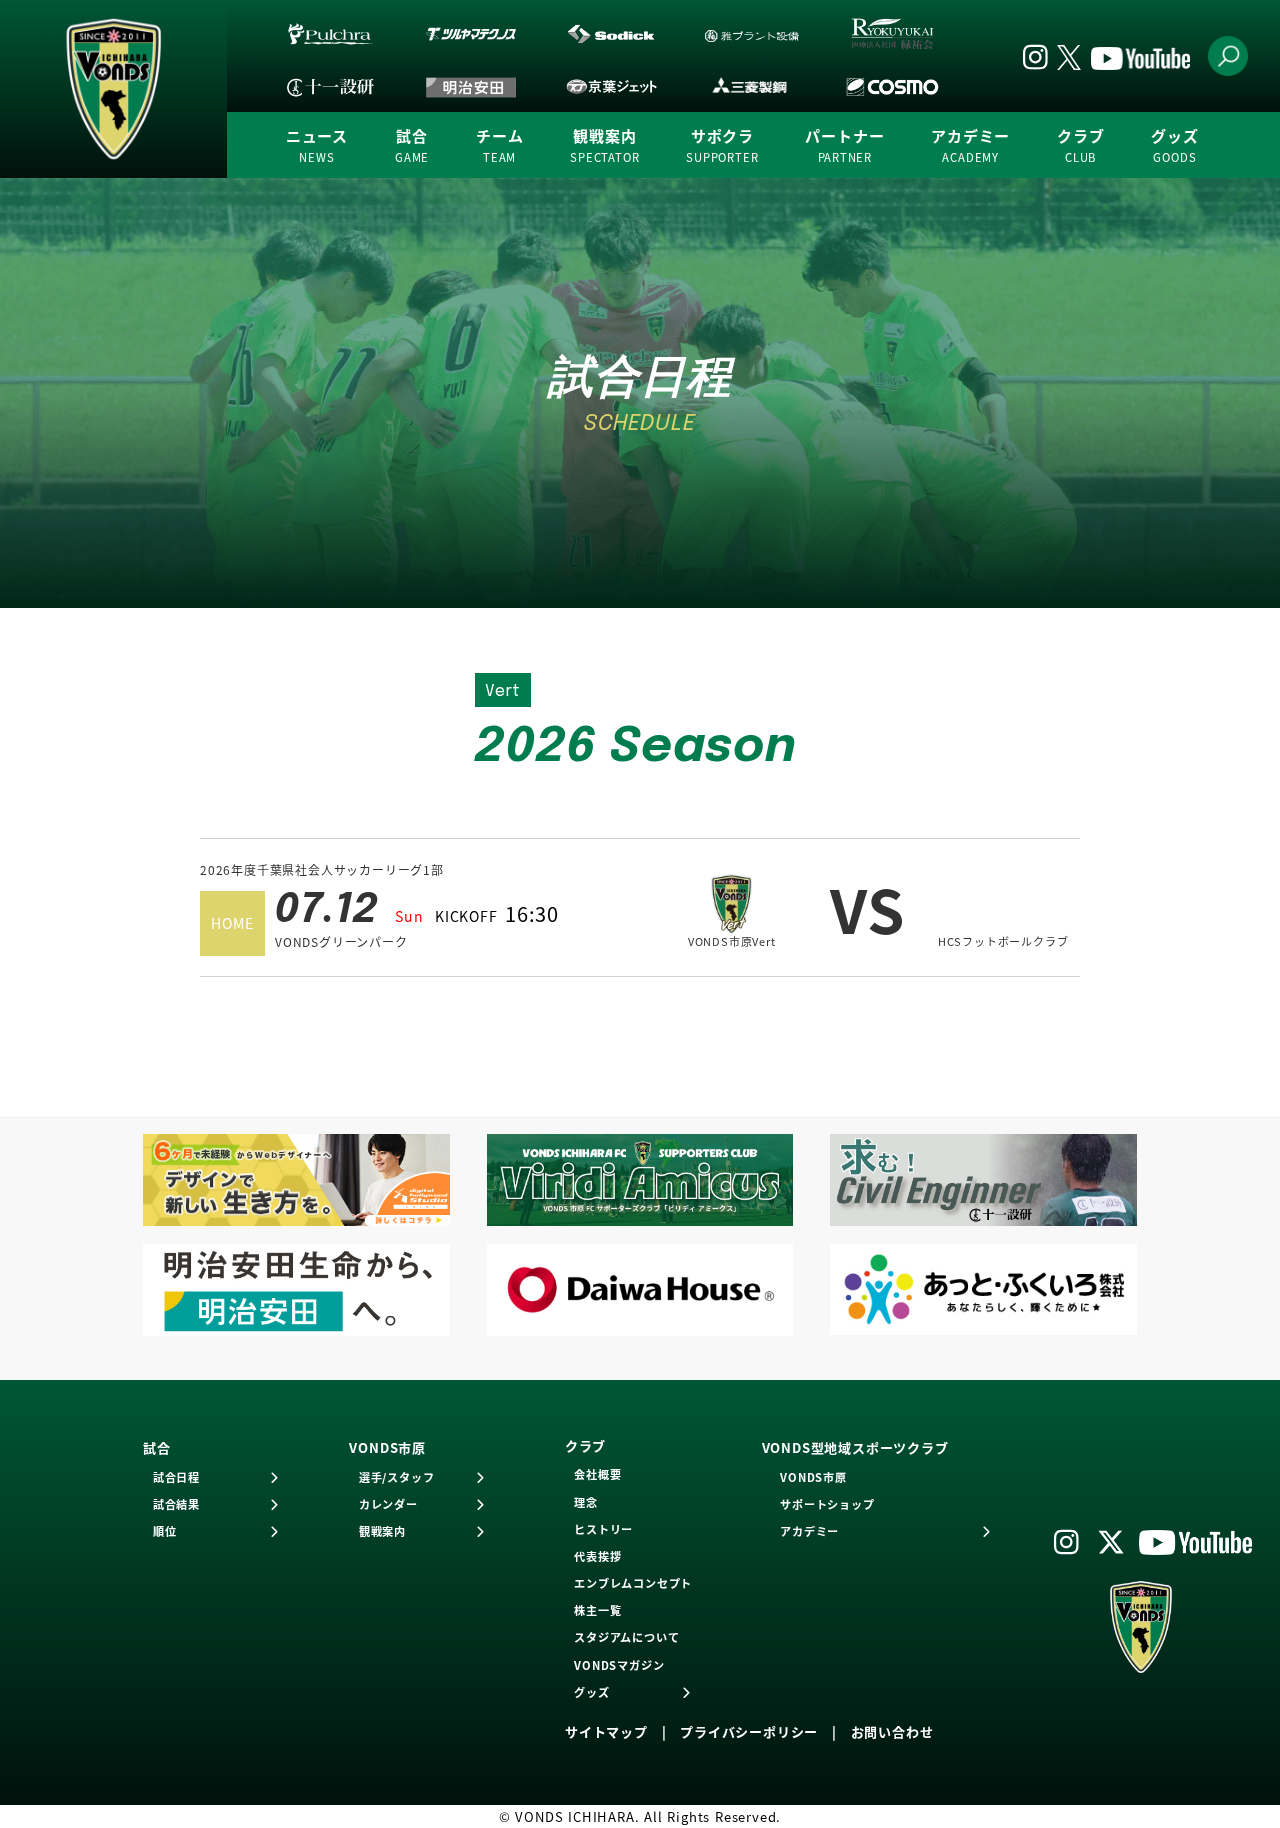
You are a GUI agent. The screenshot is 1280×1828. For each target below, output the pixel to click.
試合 (412, 144)
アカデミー (970, 144)
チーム (499, 144)
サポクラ (722, 144)
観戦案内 (604, 144)
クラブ (1080, 144)
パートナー (844, 144)
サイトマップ (606, 1731)
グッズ (1174, 144)
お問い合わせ (892, 1731)
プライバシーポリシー (749, 1731)
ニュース (317, 144)
